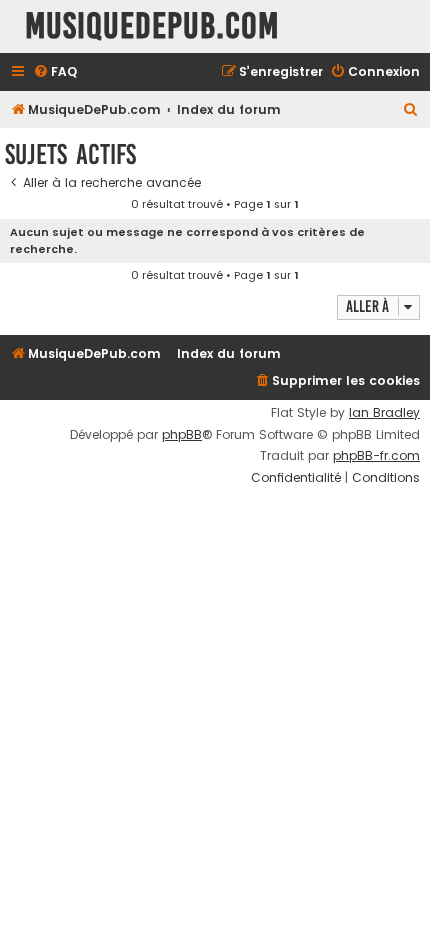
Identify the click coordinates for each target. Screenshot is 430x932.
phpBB (182, 435)
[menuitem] (55, 72)
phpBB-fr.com (376, 456)
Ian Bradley (384, 413)
